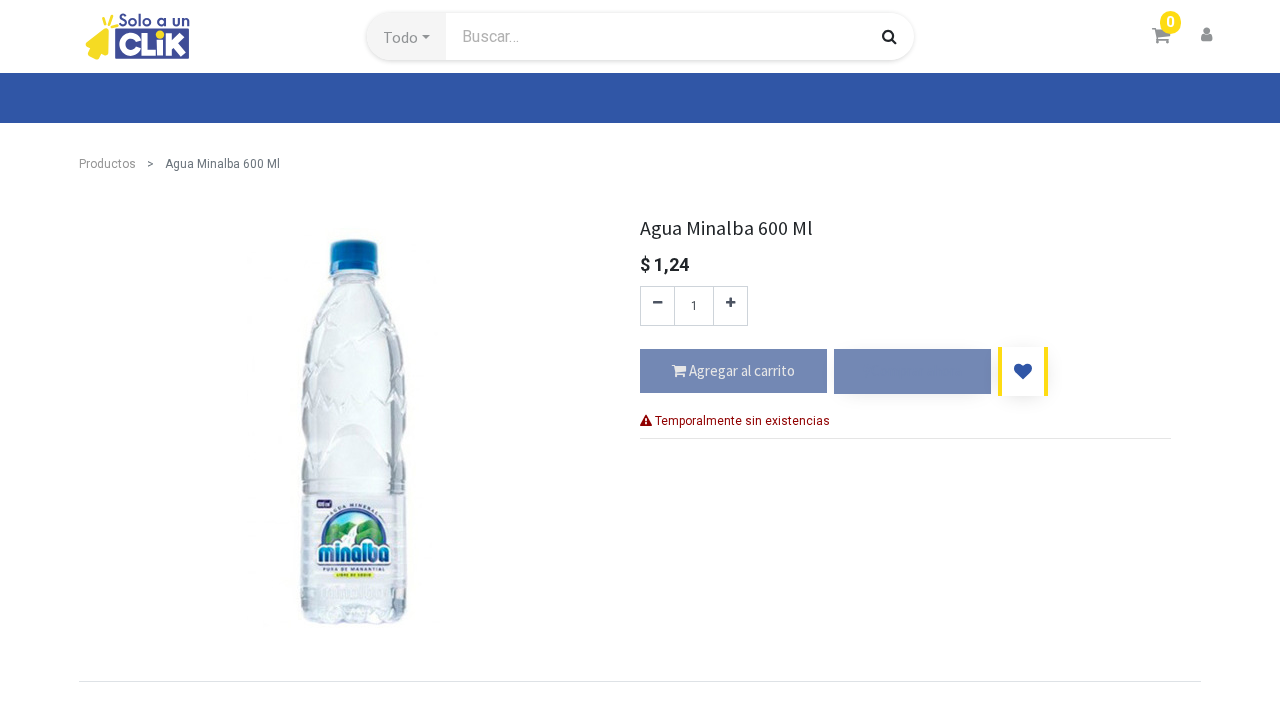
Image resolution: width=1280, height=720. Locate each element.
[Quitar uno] (657, 306)
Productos (107, 164)
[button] (406, 37)
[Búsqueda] (889, 36)
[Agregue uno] (730, 306)
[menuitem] (125, 98)
